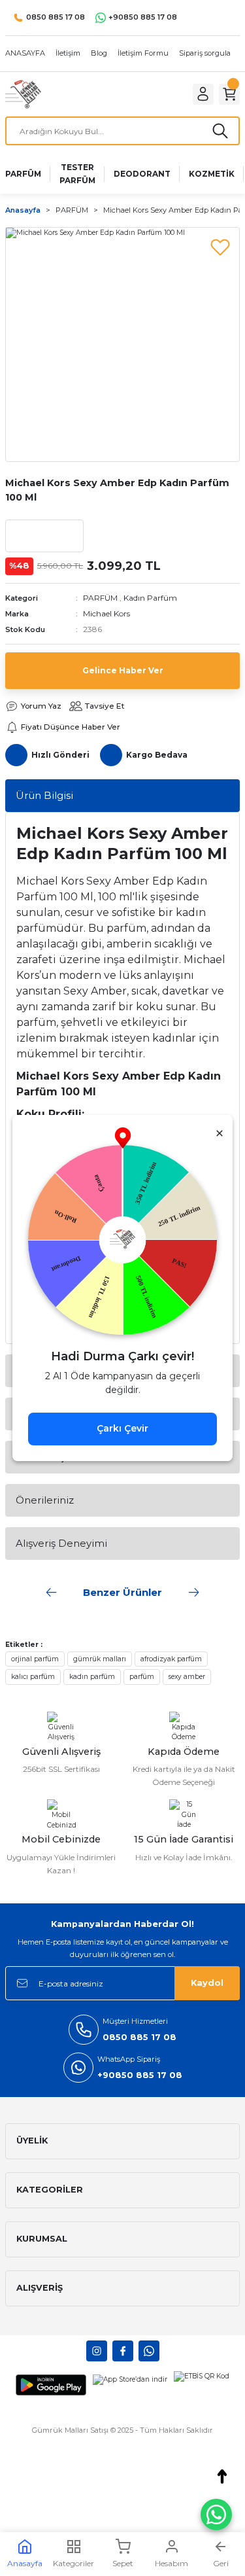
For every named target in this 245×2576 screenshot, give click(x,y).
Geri (221, 2563)
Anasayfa (25, 2563)
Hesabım (171, 2563)
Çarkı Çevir (122, 1428)
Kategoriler (73, 2563)
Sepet (123, 2563)
